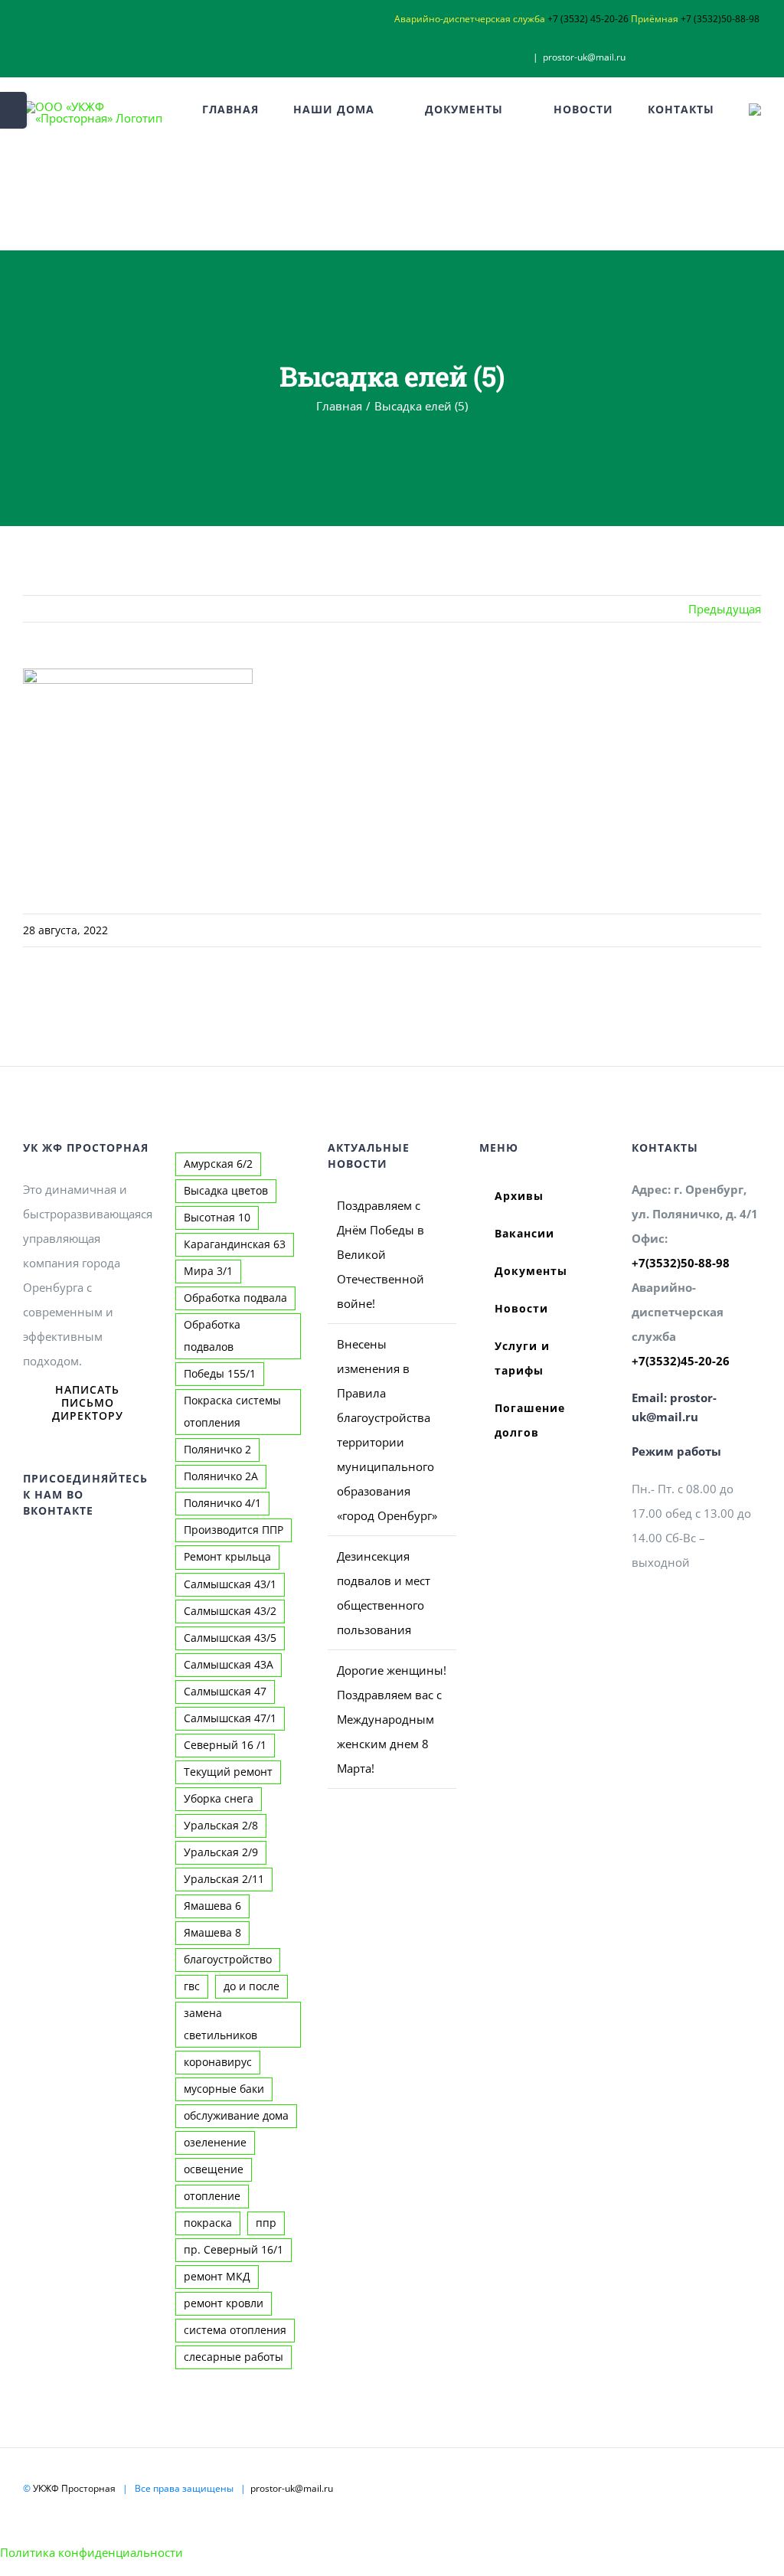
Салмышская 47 (225, 1692)
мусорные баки (224, 2089)
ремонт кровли (224, 2303)
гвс (192, 1986)
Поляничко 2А (221, 1476)
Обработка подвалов (212, 1336)
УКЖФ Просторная (74, 2488)
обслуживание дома (236, 2116)
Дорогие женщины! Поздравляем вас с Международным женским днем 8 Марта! (392, 1719)
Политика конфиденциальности (91, 2552)
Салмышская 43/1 (230, 1584)
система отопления (235, 2330)
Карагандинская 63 (235, 1244)
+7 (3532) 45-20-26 (588, 19)
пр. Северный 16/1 (234, 2250)
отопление (212, 2196)
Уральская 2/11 (224, 1879)
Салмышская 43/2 (230, 1611)
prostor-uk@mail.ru (584, 57)
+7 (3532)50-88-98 (720, 19)
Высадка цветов (226, 1191)
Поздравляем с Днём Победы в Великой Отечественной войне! (381, 1254)
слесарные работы (234, 2357)
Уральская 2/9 (221, 1852)
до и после (252, 1986)
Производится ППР (234, 1530)
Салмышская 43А (229, 1665)
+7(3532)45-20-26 (681, 1361)
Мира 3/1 (208, 1271)
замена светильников (220, 2024)
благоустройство (228, 1960)
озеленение (215, 2143)
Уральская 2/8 (221, 1826)
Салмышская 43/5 (230, 1638)
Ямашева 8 (212, 1933)
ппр (266, 2223)
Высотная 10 (217, 1218)
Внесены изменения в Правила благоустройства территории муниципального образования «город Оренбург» (387, 1430)
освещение (214, 2169)
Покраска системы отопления (232, 1412)
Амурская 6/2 (218, 1164)
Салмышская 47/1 (230, 1718)
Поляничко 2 (217, 1450)
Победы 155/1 (220, 1374)
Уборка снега (219, 1799)
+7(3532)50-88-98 (681, 1263)
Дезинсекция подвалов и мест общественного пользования (384, 1593)
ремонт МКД (217, 2277)
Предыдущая (725, 609)
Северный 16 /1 (225, 1745)
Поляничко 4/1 (222, 1503)
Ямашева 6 (212, 1906)
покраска (208, 2223)
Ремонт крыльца (227, 1557)
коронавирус (218, 2062)
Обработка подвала (235, 1298)
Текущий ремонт (228, 1772)
